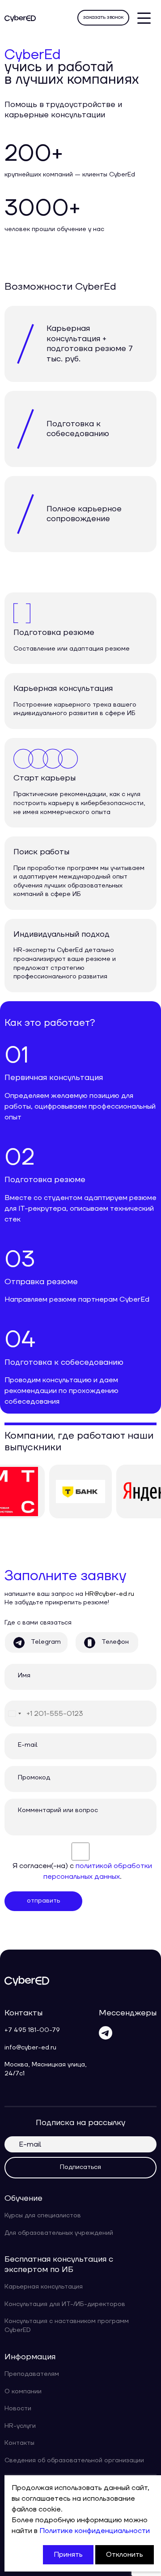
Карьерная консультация (44, 2287)
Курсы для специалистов (43, 2216)
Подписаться (80, 2167)
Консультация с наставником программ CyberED (67, 2326)
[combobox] (14, 1714)
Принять (68, 2555)
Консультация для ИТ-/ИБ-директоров (65, 2304)
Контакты (19, 2443)
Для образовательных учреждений (59, 2233)
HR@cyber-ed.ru (110, 1594)
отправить (43, 1901)
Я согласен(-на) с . (82, 1871)
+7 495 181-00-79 (32, 2030)
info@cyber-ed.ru (30, 2048)
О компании (23, 2392)
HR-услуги (20, 2426)
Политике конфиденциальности (95, 2531)
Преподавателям (32, 2374)
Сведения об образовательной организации (74, 2460)
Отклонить (125, 2555)
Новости (18, 2409)
